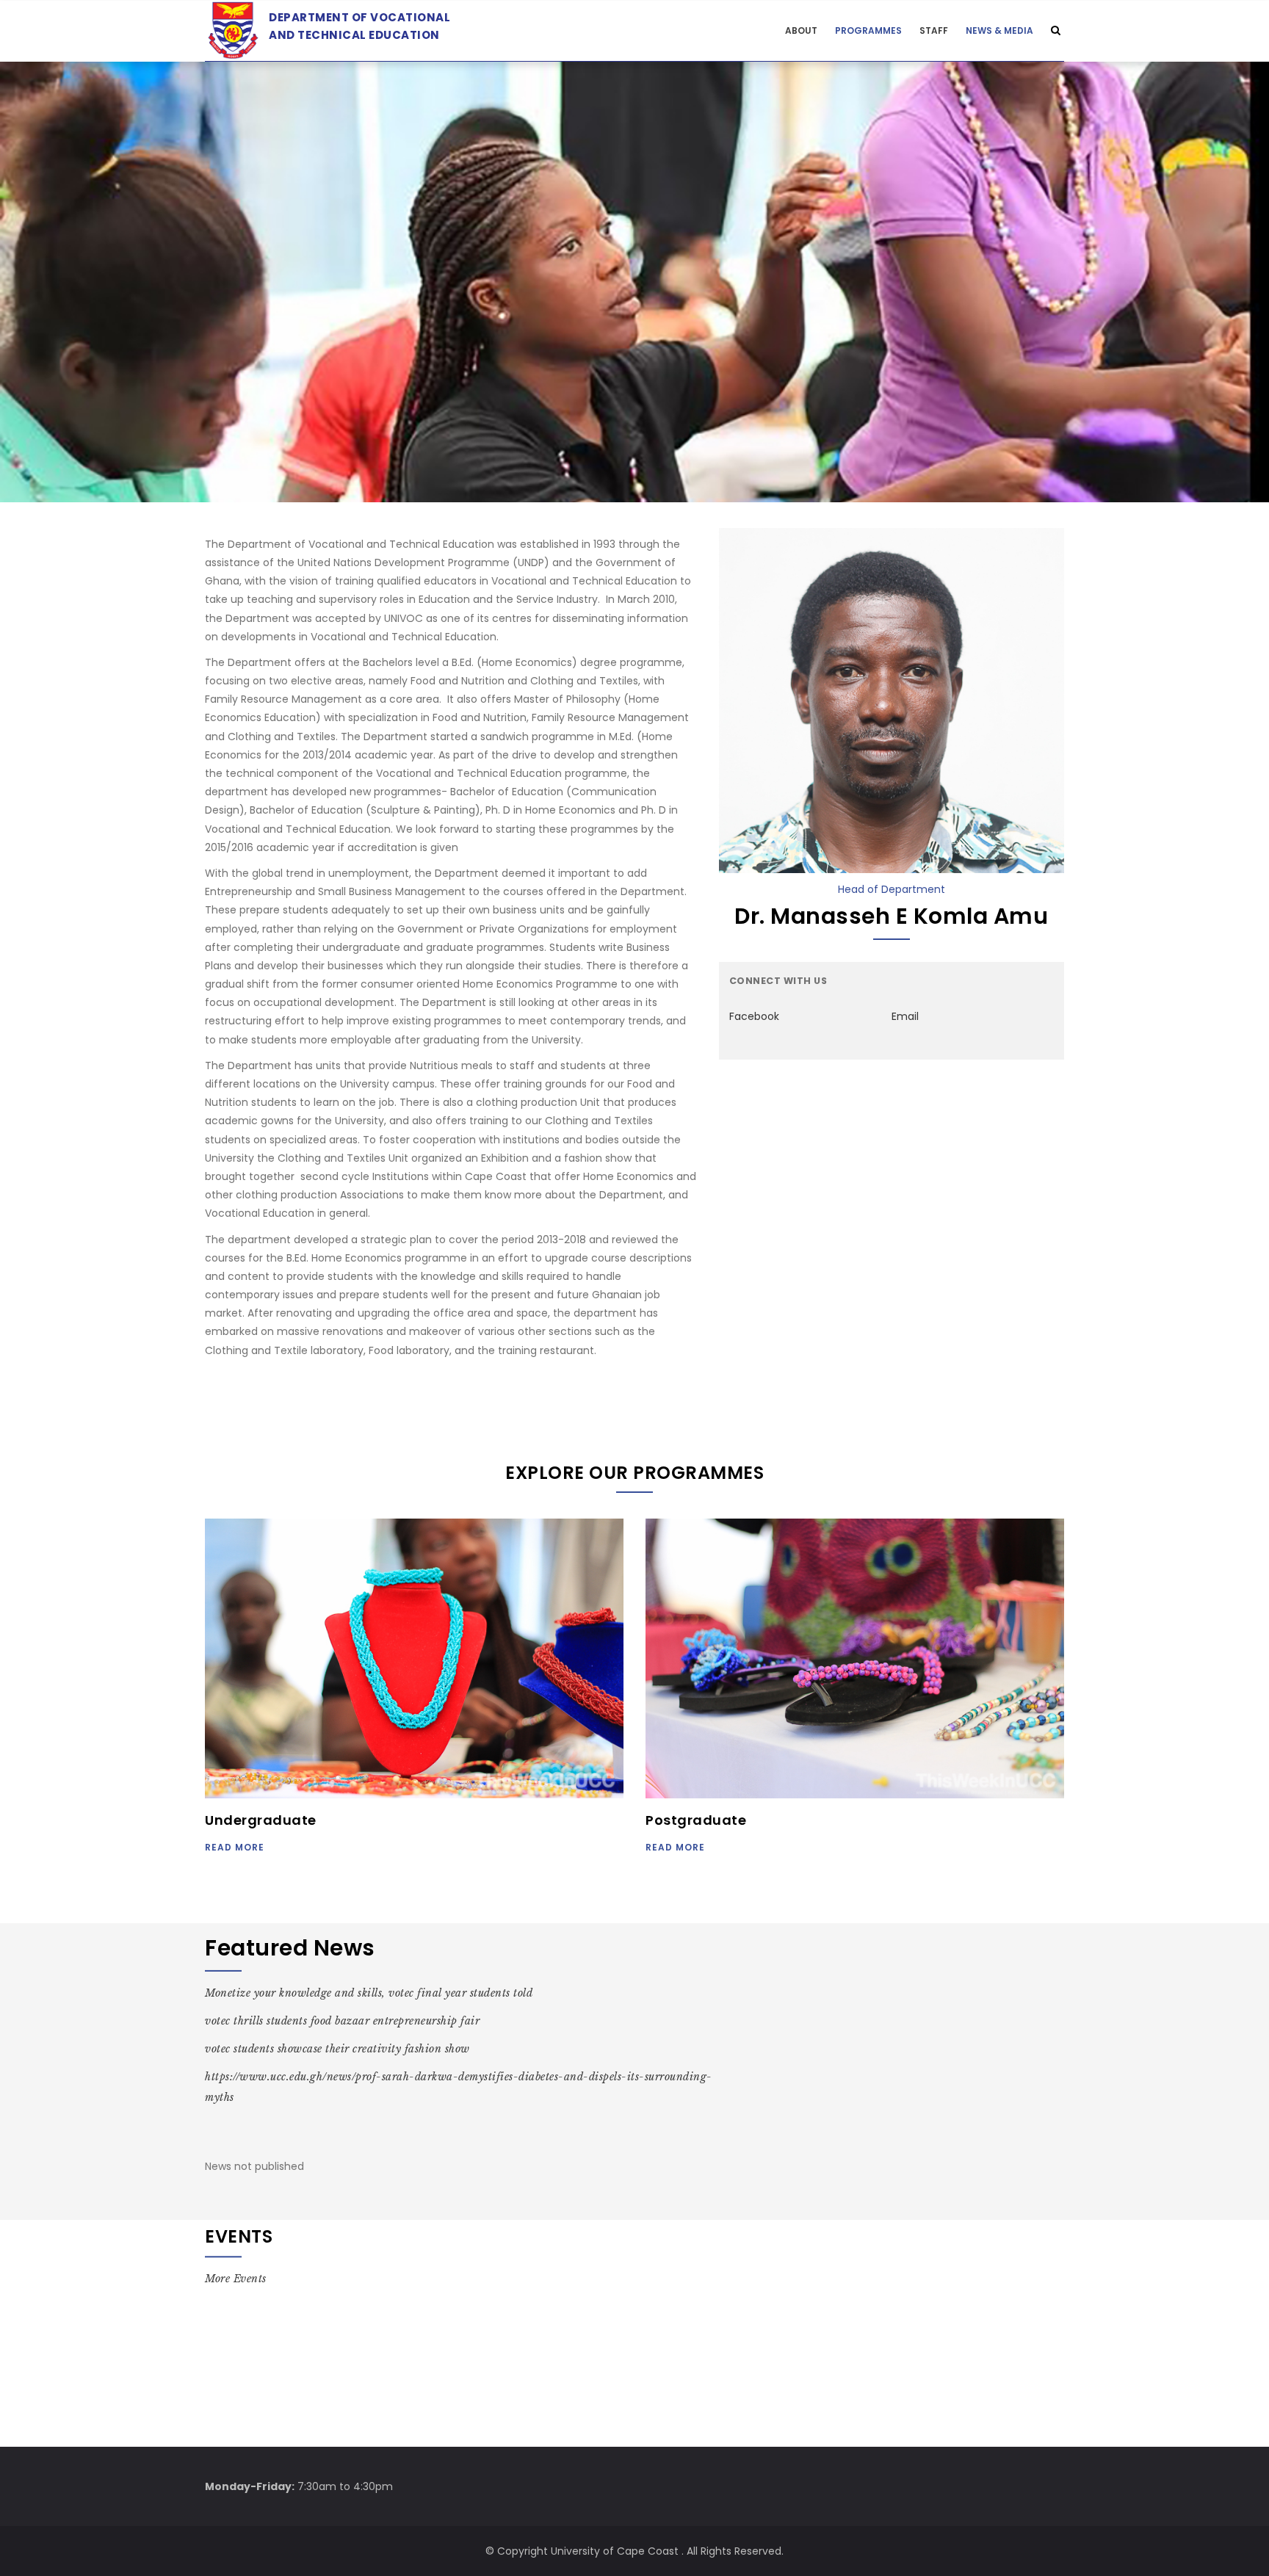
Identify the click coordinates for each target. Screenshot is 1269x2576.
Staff (934, 30)
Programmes (868, 30)
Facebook (754, 1016)
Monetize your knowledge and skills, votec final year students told (369, 1993)
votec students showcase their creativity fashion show (337, 2049)
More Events (236, 2279)
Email (905, 1016)
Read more (235, 1847)
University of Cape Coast (615, 2551)
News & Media (999, 30)
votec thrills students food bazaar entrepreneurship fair (342, 2021)
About (801, 30)
